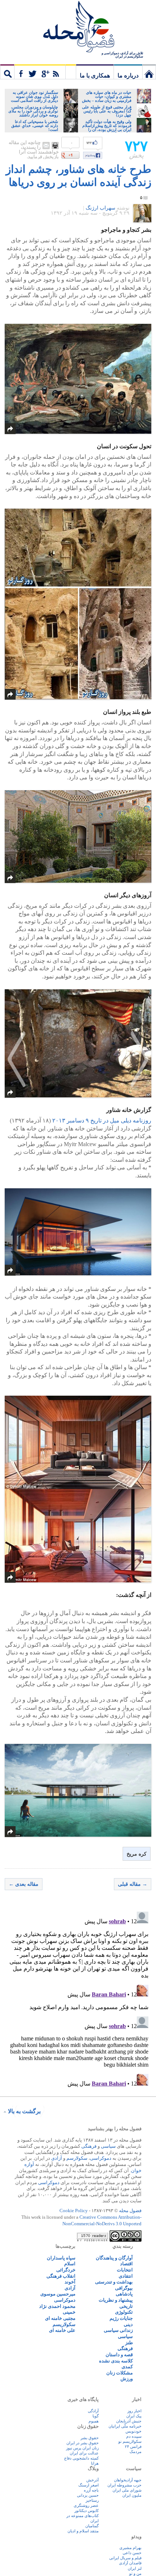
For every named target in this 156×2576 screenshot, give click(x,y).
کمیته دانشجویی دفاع (81, 2458)
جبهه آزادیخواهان (128, 2480)
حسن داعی (132, 2553)
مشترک (40, 72)
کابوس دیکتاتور (87, 2511)
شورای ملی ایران (127, 2490)
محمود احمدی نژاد (57, 2306)
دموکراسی (101, 2158)
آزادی (57, 2158)
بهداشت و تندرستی (114, 2282)
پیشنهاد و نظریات (116, 2300)
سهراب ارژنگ (100, 208)
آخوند (70, 2282)
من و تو (135, 2573)
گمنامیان (92, 2526)
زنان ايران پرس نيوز (82, 2448)
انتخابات (125, 2270)
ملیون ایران (132, 2495)
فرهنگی (89, 2146)
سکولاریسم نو (130, 2441)
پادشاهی (124, 2294)
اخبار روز (134, 2411)
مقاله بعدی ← (24, 1884)
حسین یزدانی (88, 2495)
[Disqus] (78, 2000)
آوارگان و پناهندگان (114, 2258)
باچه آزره (91, 2490)
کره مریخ (137, 1854)
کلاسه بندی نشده (116, 2361)
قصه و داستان (119, 2355)
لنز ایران (135, 2568)
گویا (96, 2416)
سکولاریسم (64, 2324)
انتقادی (126, 2276)
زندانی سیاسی (118, 2330)
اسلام (70, 2264)
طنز (129, 2343)
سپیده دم (134, 2436)
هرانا (95, 2463)
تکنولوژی (124, 2312)
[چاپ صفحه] (55, 146)
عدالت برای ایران (84, 2453)
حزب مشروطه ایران (124, 2485)
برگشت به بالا (24, 2111)
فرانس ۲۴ (133, 2446)
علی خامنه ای (62, 2330)
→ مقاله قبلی (133, 1884)
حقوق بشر (90, 2438)
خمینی (69, 2312)
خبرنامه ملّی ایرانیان (125, 2426)
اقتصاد (126, 2264)
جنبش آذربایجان (129, 2421)
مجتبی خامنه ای (60, 2318)
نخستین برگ (149, 72)
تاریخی (126, 2306)
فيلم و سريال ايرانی (125, 2558)
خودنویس (134, 2431)
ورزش (127, 2379)
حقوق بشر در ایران (83, 2443)
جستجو (7, 72)
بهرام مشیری (130, 2548)
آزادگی (93, 2411)
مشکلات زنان (120, 2373)
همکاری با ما (95, 75)
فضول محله (78, 27)
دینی (128, 2324)
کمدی (127, 2367)
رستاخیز (92, 2500)
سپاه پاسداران (61, 2258)
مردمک (136, 2452)
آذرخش (93, 2480)
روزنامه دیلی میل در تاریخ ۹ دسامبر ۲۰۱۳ (102, 1120)
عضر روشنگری (86, 2505)
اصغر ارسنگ (89, 2485)
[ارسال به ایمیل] (46, 146)
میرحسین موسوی (58, 2294)
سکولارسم (77, 2158)
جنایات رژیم (121, 2318)
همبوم (94, 2421)
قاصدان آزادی (130, 2563)
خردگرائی (66, 2270)
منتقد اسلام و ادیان (83, 2531)
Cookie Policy (74, 2211)
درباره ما (128, 75)
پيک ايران (134, 2416)
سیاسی (108, 2146)
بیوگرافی (124, 2288)
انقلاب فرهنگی (61, 2276)
